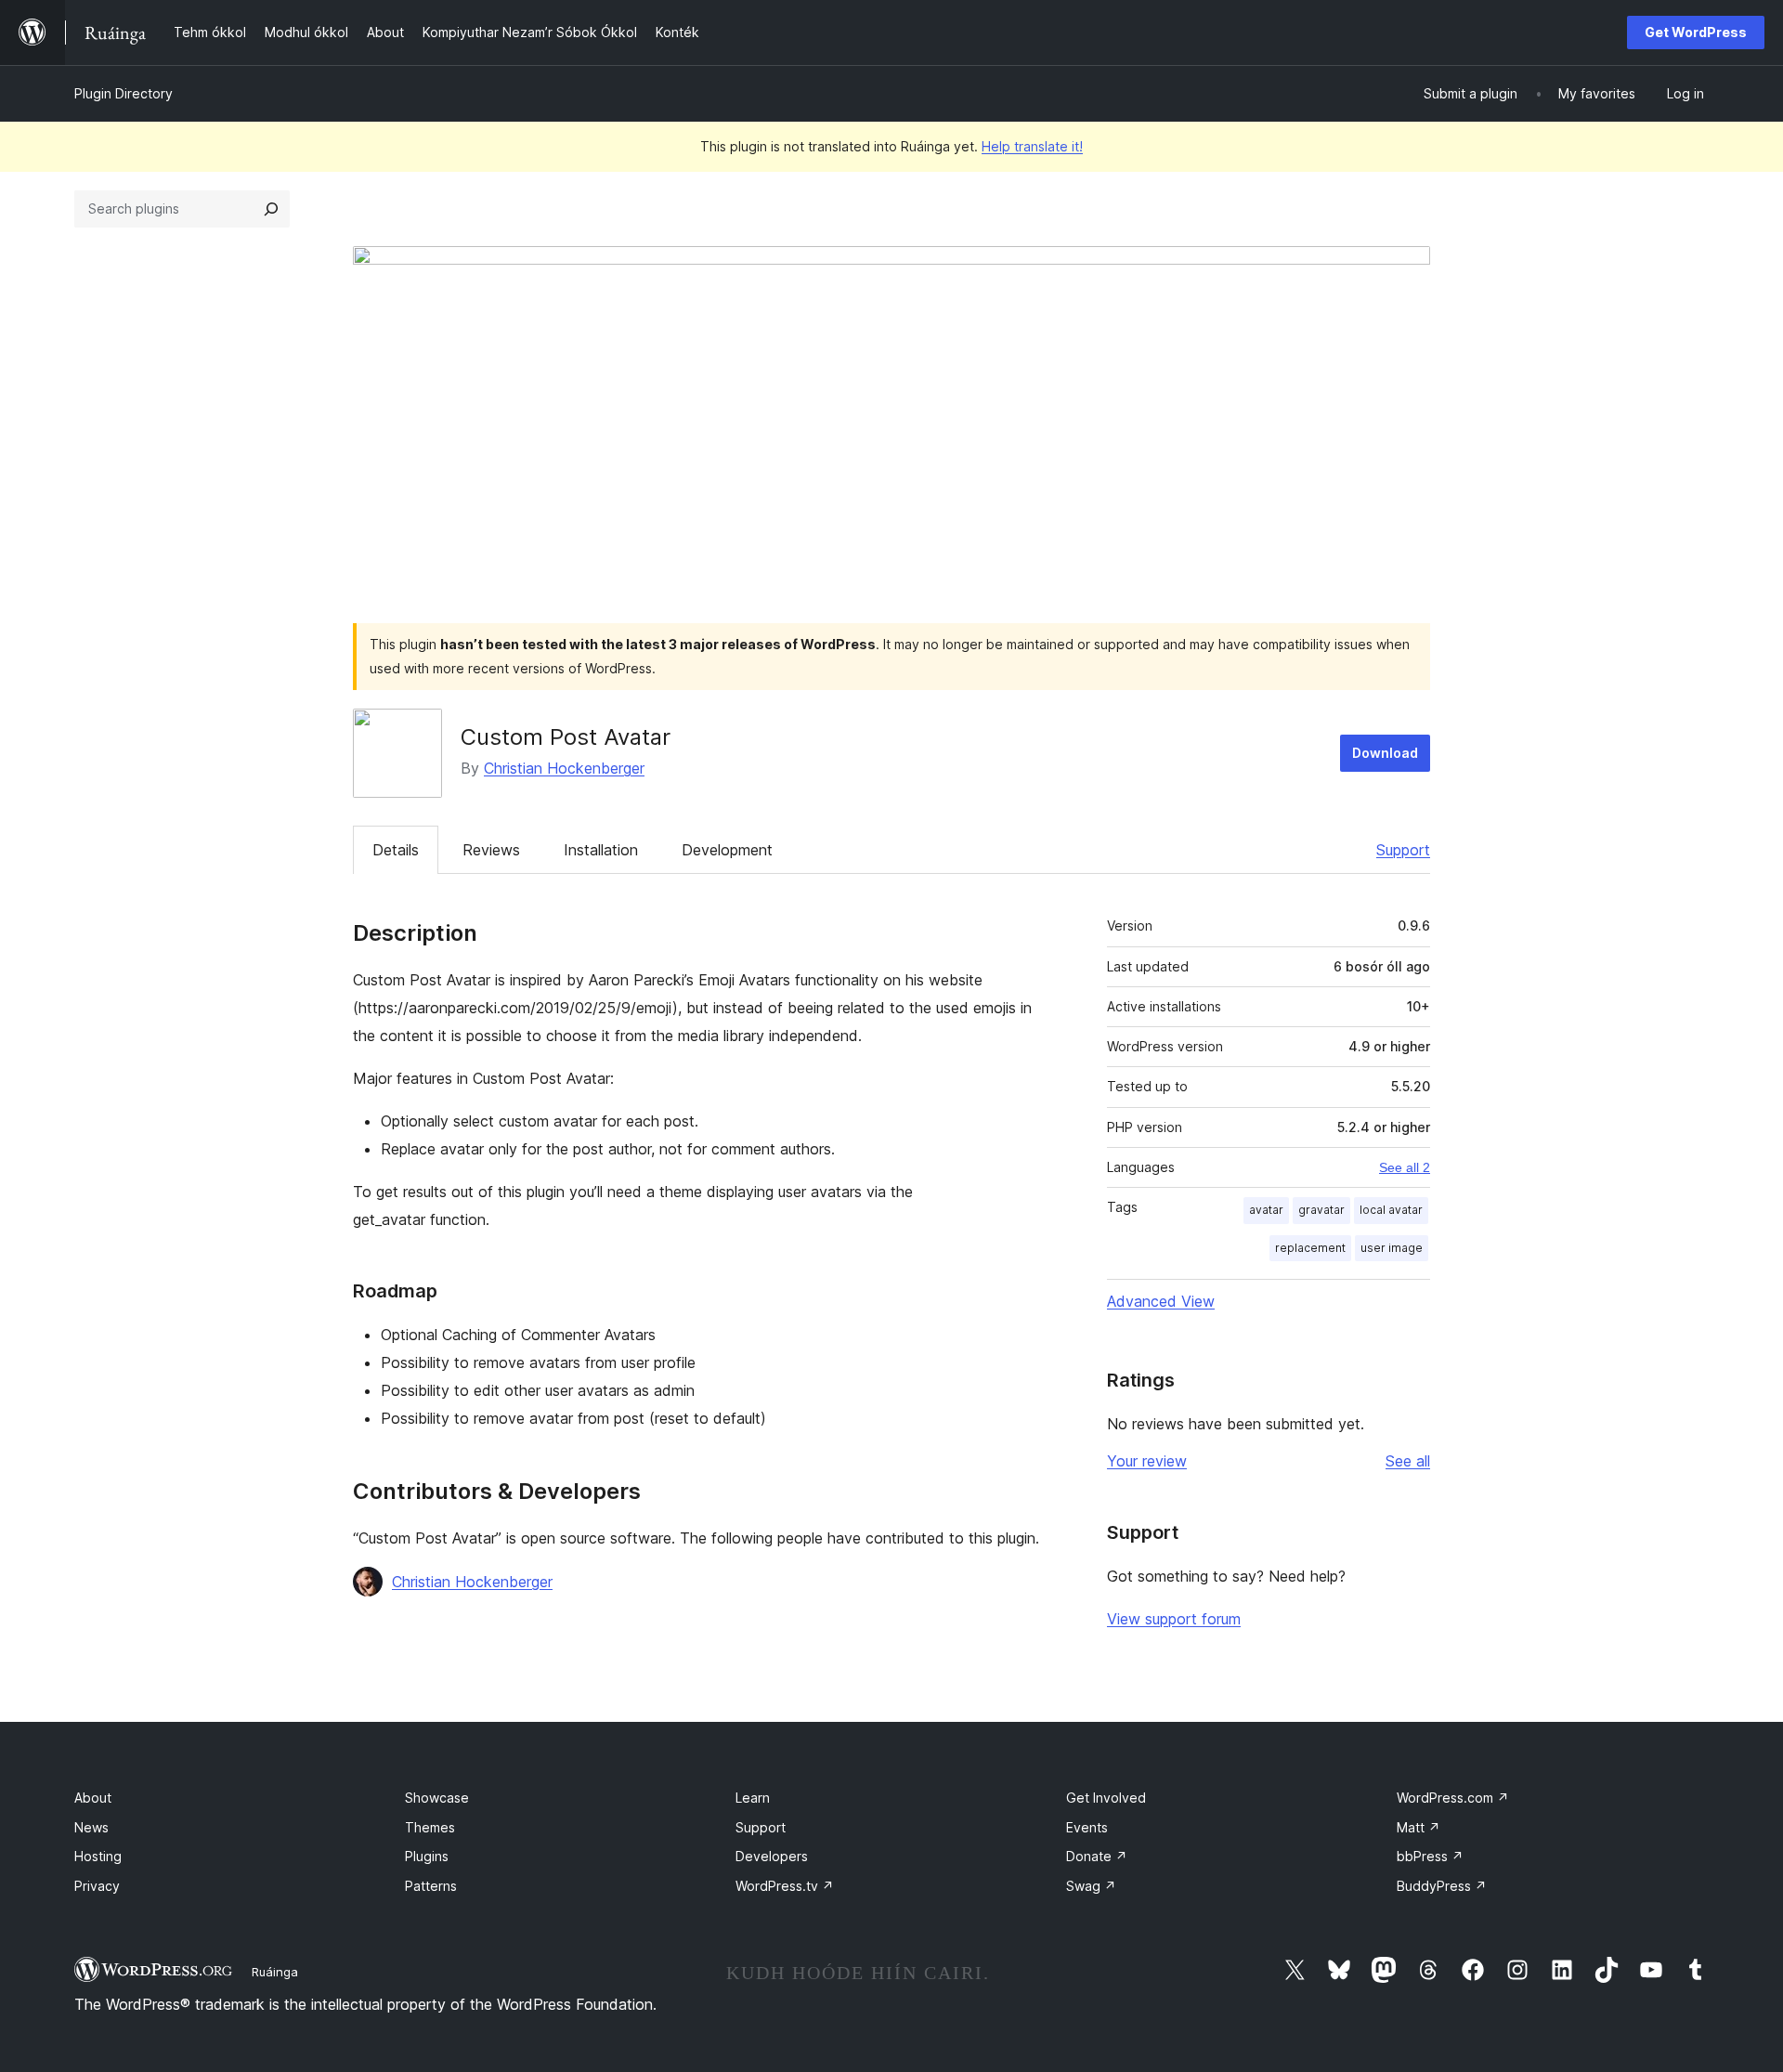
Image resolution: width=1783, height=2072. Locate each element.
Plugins (427, 1856)
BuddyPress (1442, 1886)
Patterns (431, 1886)
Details (396, 850)
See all (1408, 1461)
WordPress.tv (785, 1886)
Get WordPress (1696, 32)
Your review (1147, 1461)
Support (1403, 850)
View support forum (1174, 1619)
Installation (601, 850)
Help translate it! (1032, 146)
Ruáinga (275, 1972)
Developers (772, 1856)
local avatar (1391, 1210)
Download (1385, 753)
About (93, 1798)
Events (1087, 1827)
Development (727, 850)
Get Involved (1106, 1798)
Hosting (98, 1856)
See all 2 (1405, 1167)
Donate (1097, 1856)
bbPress (1430, 1856)
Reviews (491, 850)
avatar (1266, 1210)
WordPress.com (1453, 1798)
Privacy (97, 1886)
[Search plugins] (271, 209)
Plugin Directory (124, 93)
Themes (430, 1827)
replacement (1310, 1248)
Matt (1419, 1827)
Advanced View (1161, 1301)
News (91, 1827)
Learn (753, 1798)
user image (1392, 1248)
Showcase (437, 1798)
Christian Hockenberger (564, 768)
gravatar (1321, 1210)
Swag (1091, 1886)
